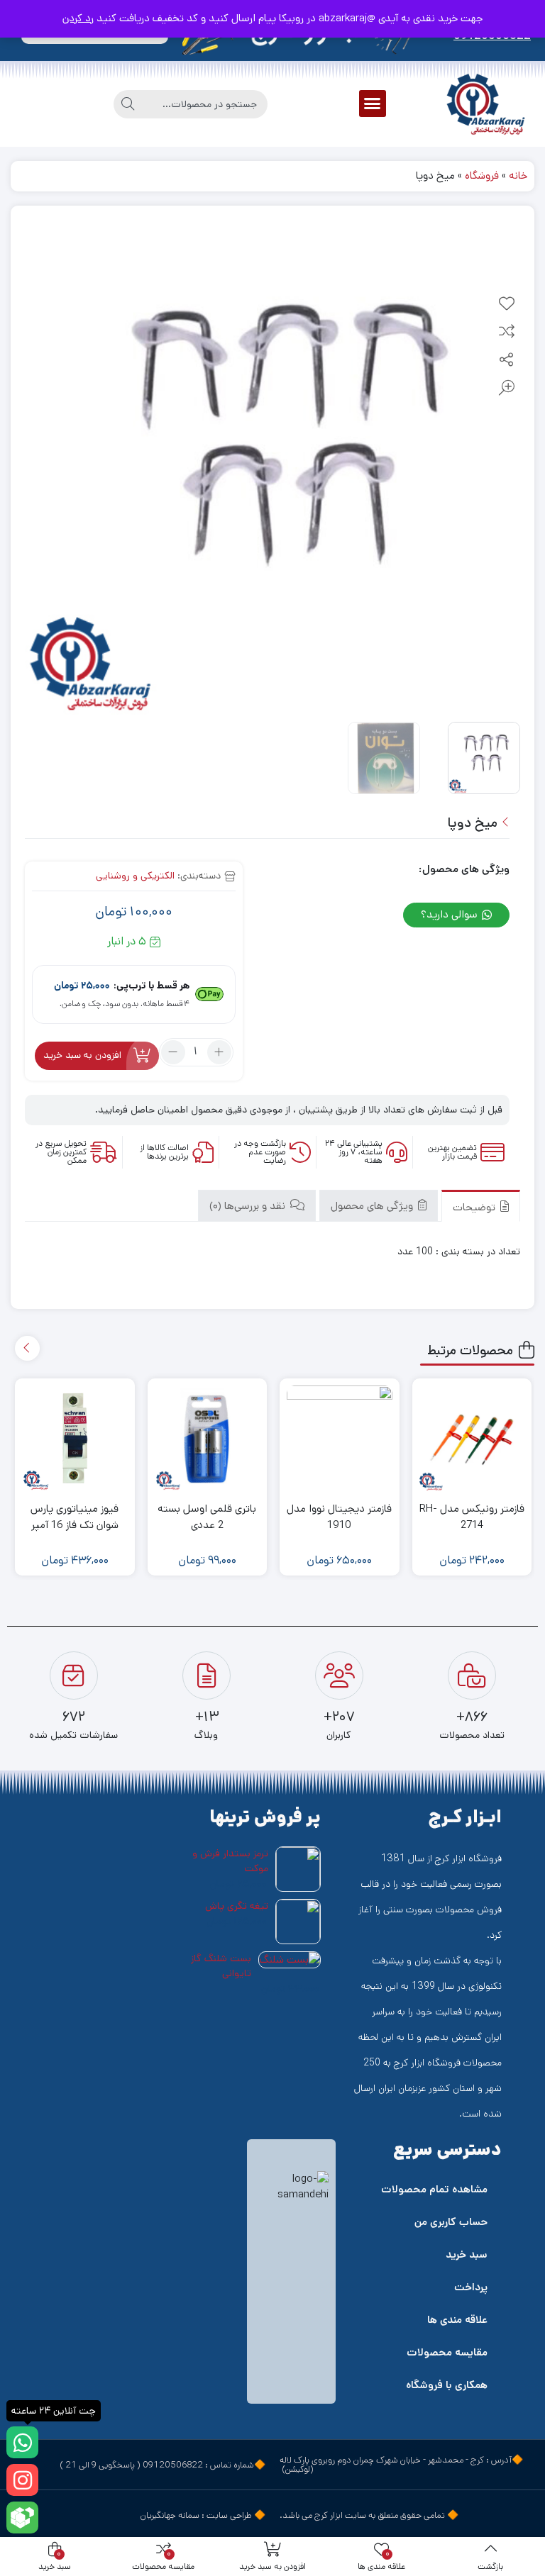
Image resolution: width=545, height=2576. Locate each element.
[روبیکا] (22, 2518)
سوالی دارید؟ (451, 914)
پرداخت (471, 2287)
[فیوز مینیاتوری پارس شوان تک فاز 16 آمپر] (75, 1438)
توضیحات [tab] (475, 1207)
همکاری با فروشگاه (447, 2385)
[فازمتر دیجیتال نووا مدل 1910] (340, 1438)
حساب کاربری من (451, 2222)
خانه (518, 175)
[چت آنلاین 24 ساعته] (22, 2442)
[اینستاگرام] (22, 2480)
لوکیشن (298, 2469)
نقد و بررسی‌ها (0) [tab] (249, 1206)
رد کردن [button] (78, 18)
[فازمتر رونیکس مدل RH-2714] (472, 1438)
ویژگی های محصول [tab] (373, 1206)
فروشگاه (482, 175)
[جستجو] (128, 104)
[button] (373, 104)
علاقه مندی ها (457, 2320)
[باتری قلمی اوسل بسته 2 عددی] (208, 1438)
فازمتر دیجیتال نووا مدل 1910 (339, 1517)
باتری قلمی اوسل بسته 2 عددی (207, 1517)
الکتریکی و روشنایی (135, 876)
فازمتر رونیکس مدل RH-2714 (472, 1517)
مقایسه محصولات (447, 2352)
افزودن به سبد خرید (82, 1055)
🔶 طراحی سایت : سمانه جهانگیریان (203, 2515)
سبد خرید (467, 2254)
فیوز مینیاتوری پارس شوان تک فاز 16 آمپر (75, 1517)
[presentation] (27, 1348)
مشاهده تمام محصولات (434, 2189)
